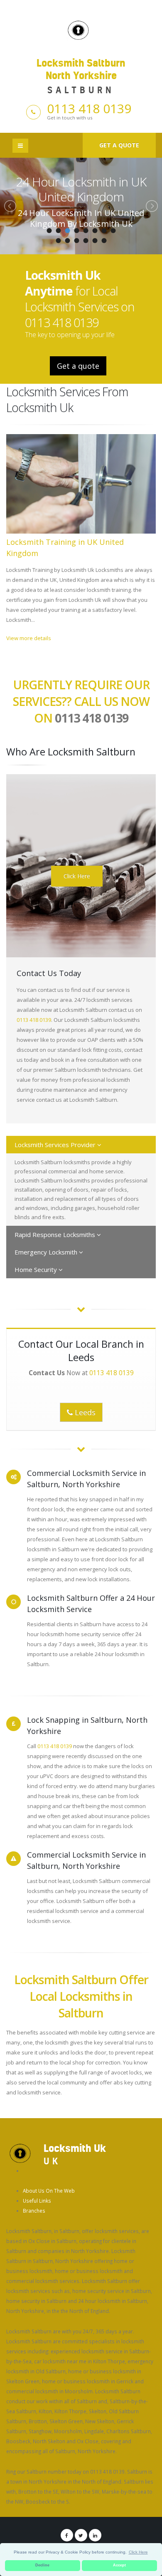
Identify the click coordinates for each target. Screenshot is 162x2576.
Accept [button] (119, 2565)
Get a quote (119, 145)
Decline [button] (42, 2565)
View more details (29, 638)
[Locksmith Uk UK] (20, 2153)
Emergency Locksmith (47, 1252)
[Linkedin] (95, 2535)
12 (86, 241)
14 (104, 241)
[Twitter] (81, 2535)
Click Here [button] (138, 2552)
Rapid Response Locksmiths (56, 1235)
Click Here (77, 876)
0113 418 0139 (89, 108)
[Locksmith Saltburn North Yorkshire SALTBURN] (81, 29)
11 (76, 241)
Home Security (37, 1269)
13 (95, 241)
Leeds (84, 1412)
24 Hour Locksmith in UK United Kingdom (81, 189)
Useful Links (37, 2201)
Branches (34, 2211)
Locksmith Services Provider (56, 1145)
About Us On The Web (49, 2191)
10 (67, 241)
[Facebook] (67, 2535)
